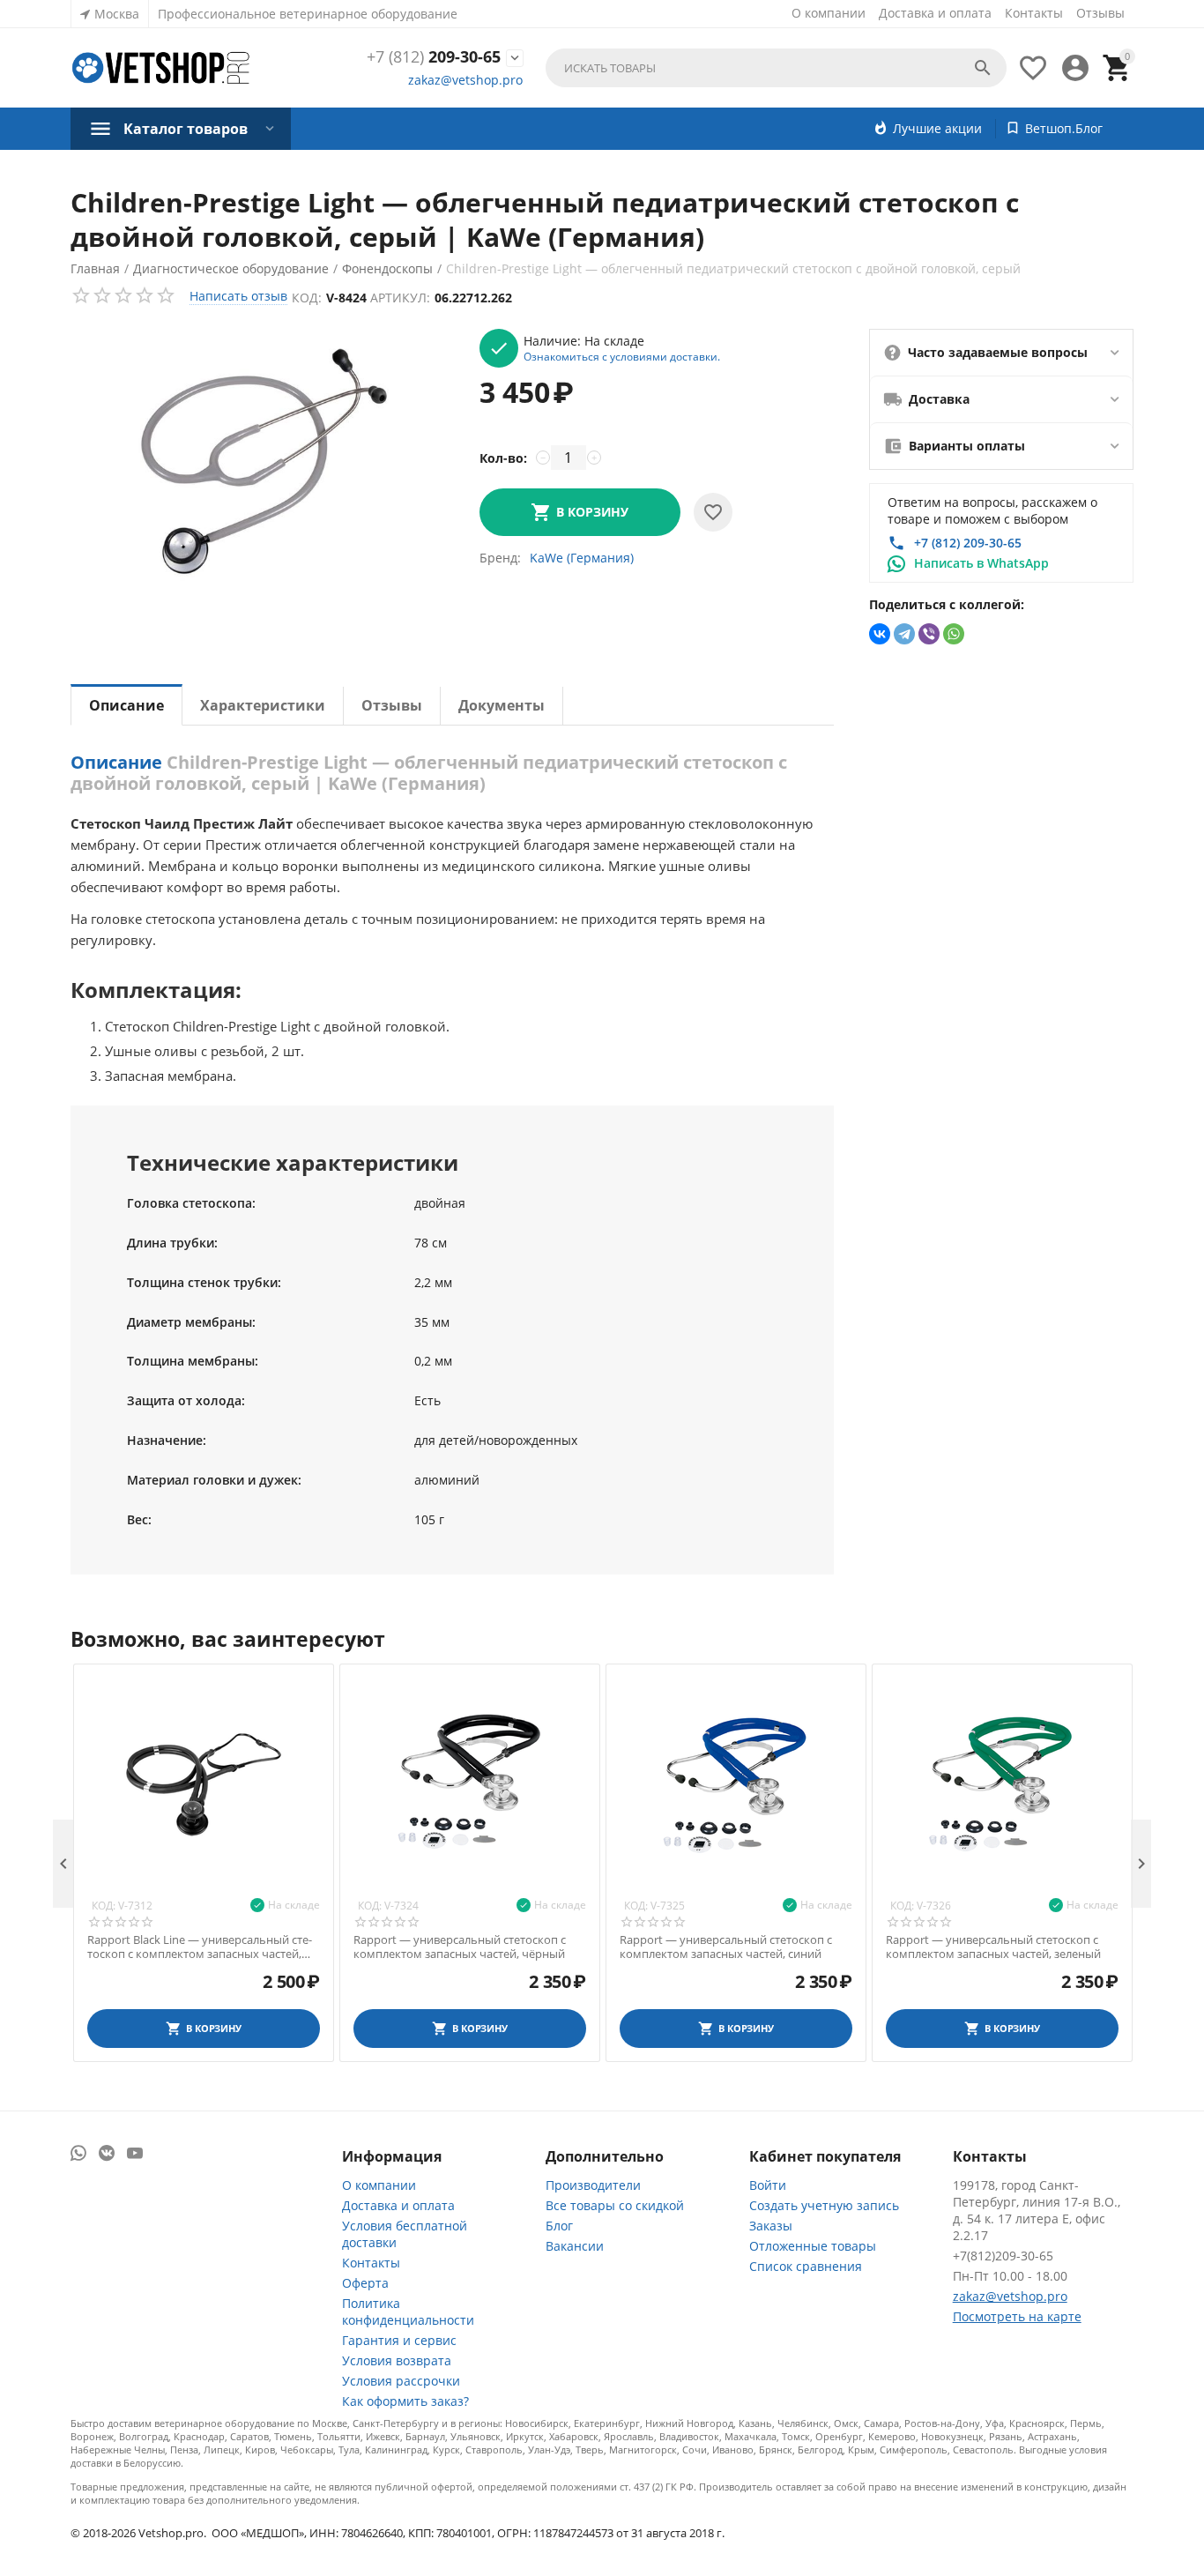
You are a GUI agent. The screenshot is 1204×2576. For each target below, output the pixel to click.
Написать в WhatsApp (981, 563)
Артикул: (400, 298)
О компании (829, 13)
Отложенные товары (813, 2246)
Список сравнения (806, 2266)
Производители (593, 2185)
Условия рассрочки (401, 2381)
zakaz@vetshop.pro (465, 80)
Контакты (1034, 13)
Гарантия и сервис (399, 2340)
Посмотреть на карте (1017, 2316)
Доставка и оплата (935, 13)
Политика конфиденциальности (408, 2312)
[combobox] (776, 68)
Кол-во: (503, 458)
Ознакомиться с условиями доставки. (622, 356)
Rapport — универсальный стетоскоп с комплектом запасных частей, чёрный (460, 1947)
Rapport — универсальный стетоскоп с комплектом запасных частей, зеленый (993, 1947)
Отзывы (1100, 13)
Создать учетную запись (824, 2205)
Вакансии (575, 2246)
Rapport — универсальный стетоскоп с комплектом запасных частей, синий (726, 1947)
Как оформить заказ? (405, 2401)
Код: (307, 298)
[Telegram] (904, 634)
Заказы (771, 2226)
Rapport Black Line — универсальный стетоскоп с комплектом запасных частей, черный (200, 1947)
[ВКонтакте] (880, 634)
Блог (559, 2226)
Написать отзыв (238, 296)
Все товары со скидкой (615, 2205)
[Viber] (929, 634)
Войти (768, 2185)
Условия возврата (397, 2360)
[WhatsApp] (954, 634)
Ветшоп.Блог (1064, 128)
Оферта (365, 2283)
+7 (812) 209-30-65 (968, 543)
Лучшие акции (937, 128)
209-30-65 (434, 57)
